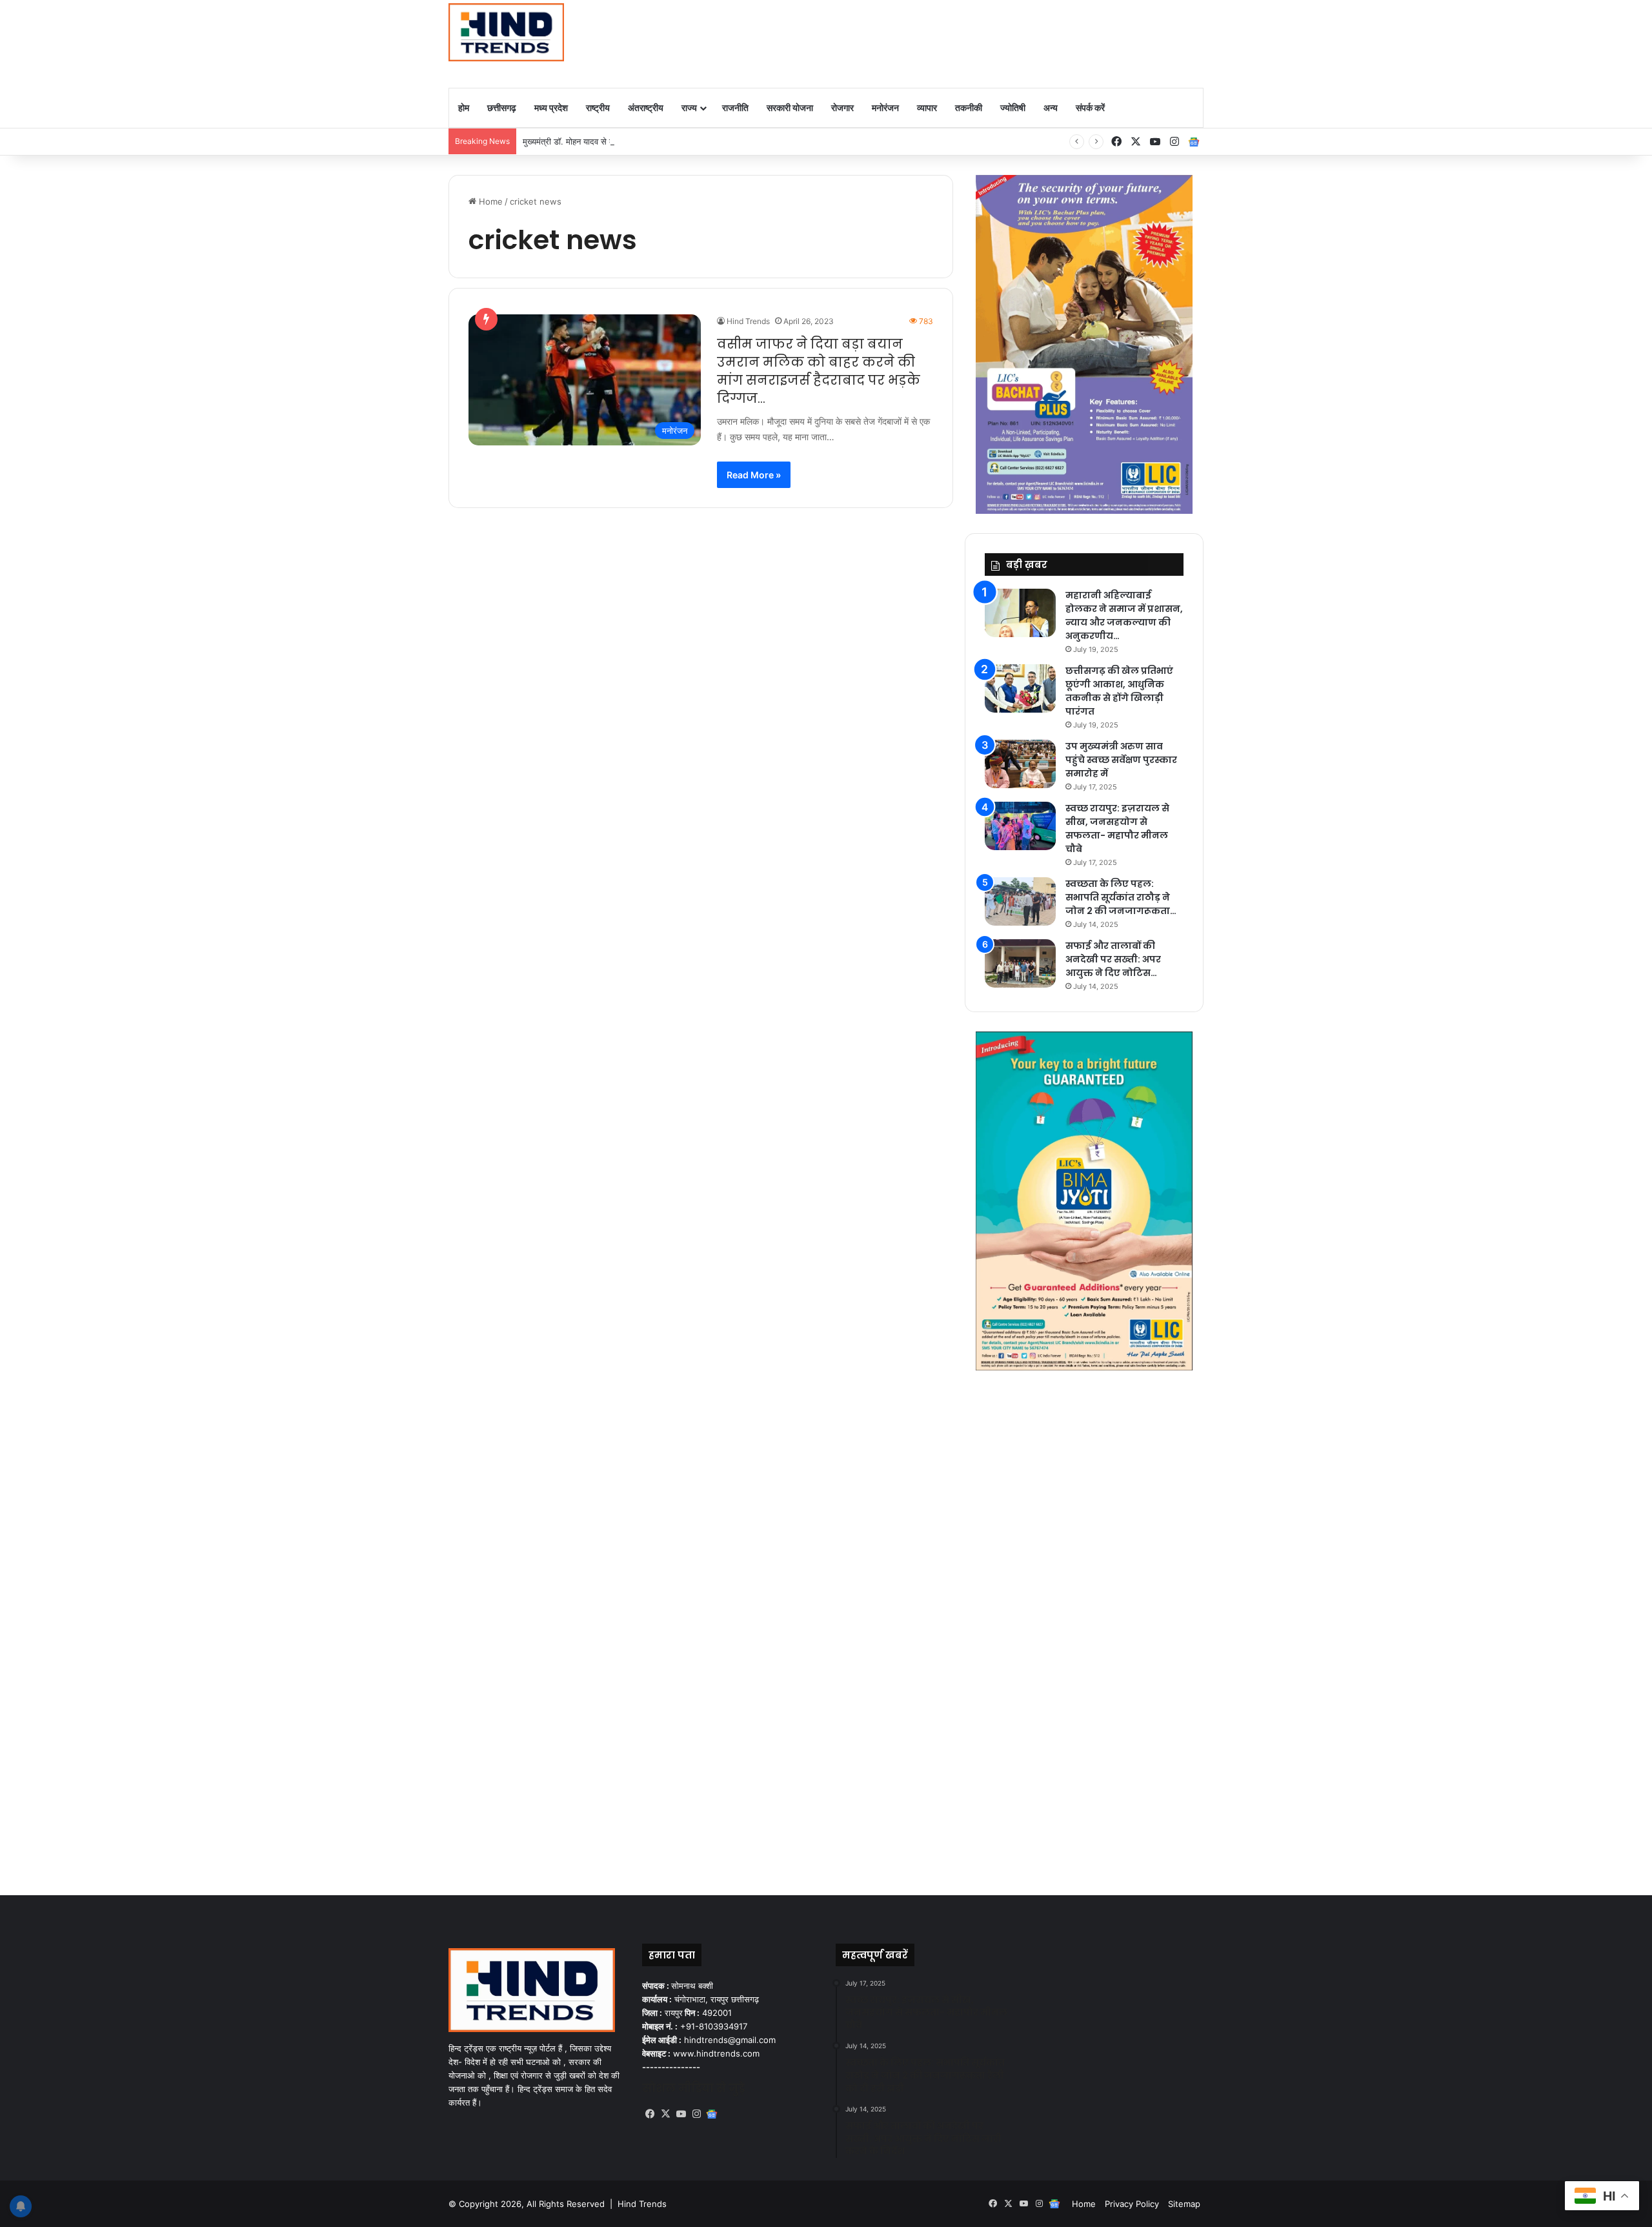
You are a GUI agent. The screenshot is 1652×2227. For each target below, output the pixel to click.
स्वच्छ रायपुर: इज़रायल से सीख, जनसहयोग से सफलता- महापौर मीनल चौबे (1117, 829)
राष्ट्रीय (598, 107)
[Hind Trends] (506, 32)
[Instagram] (696, 2114)
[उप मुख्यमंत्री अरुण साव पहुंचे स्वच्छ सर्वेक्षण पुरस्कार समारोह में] (1020, 764)
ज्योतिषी (1013, 107)
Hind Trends (748, 321)
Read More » (754, 475)
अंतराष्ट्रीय (646, 107)
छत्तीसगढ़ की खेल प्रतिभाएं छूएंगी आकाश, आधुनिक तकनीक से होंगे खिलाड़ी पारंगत (1119, 691)
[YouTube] (681, 2114)
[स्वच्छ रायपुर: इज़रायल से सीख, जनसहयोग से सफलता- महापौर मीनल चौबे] (1020, 826)
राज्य (689, 107)
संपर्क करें (1090, 107)
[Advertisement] (955, 42)
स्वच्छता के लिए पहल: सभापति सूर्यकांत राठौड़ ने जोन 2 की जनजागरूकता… (1121, 897)
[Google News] (1194, 142)
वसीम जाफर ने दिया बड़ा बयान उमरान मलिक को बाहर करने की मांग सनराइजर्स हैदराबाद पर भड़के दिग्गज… (819, 371)
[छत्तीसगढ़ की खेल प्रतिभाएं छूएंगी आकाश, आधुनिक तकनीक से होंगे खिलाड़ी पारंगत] (1020, 688)
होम (464, 107)
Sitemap (1184, 2204)
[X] (665, 2114)
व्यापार (927, 107)
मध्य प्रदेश (551, 107)
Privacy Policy (1132, 2204)
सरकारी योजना (790, 107)
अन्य (1051, 107)
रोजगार (842, 107)
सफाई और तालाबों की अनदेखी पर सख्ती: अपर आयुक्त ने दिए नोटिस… (1113, 959)
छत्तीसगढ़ (502, 107)
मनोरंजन (885, 107)
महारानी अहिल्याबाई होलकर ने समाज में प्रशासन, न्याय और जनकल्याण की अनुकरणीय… (1124, 615)
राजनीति (735, 107)
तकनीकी (969, 107)
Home (489, 201)
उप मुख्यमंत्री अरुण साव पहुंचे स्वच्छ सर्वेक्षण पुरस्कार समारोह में (1121, 760)
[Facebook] (650, 2114)
